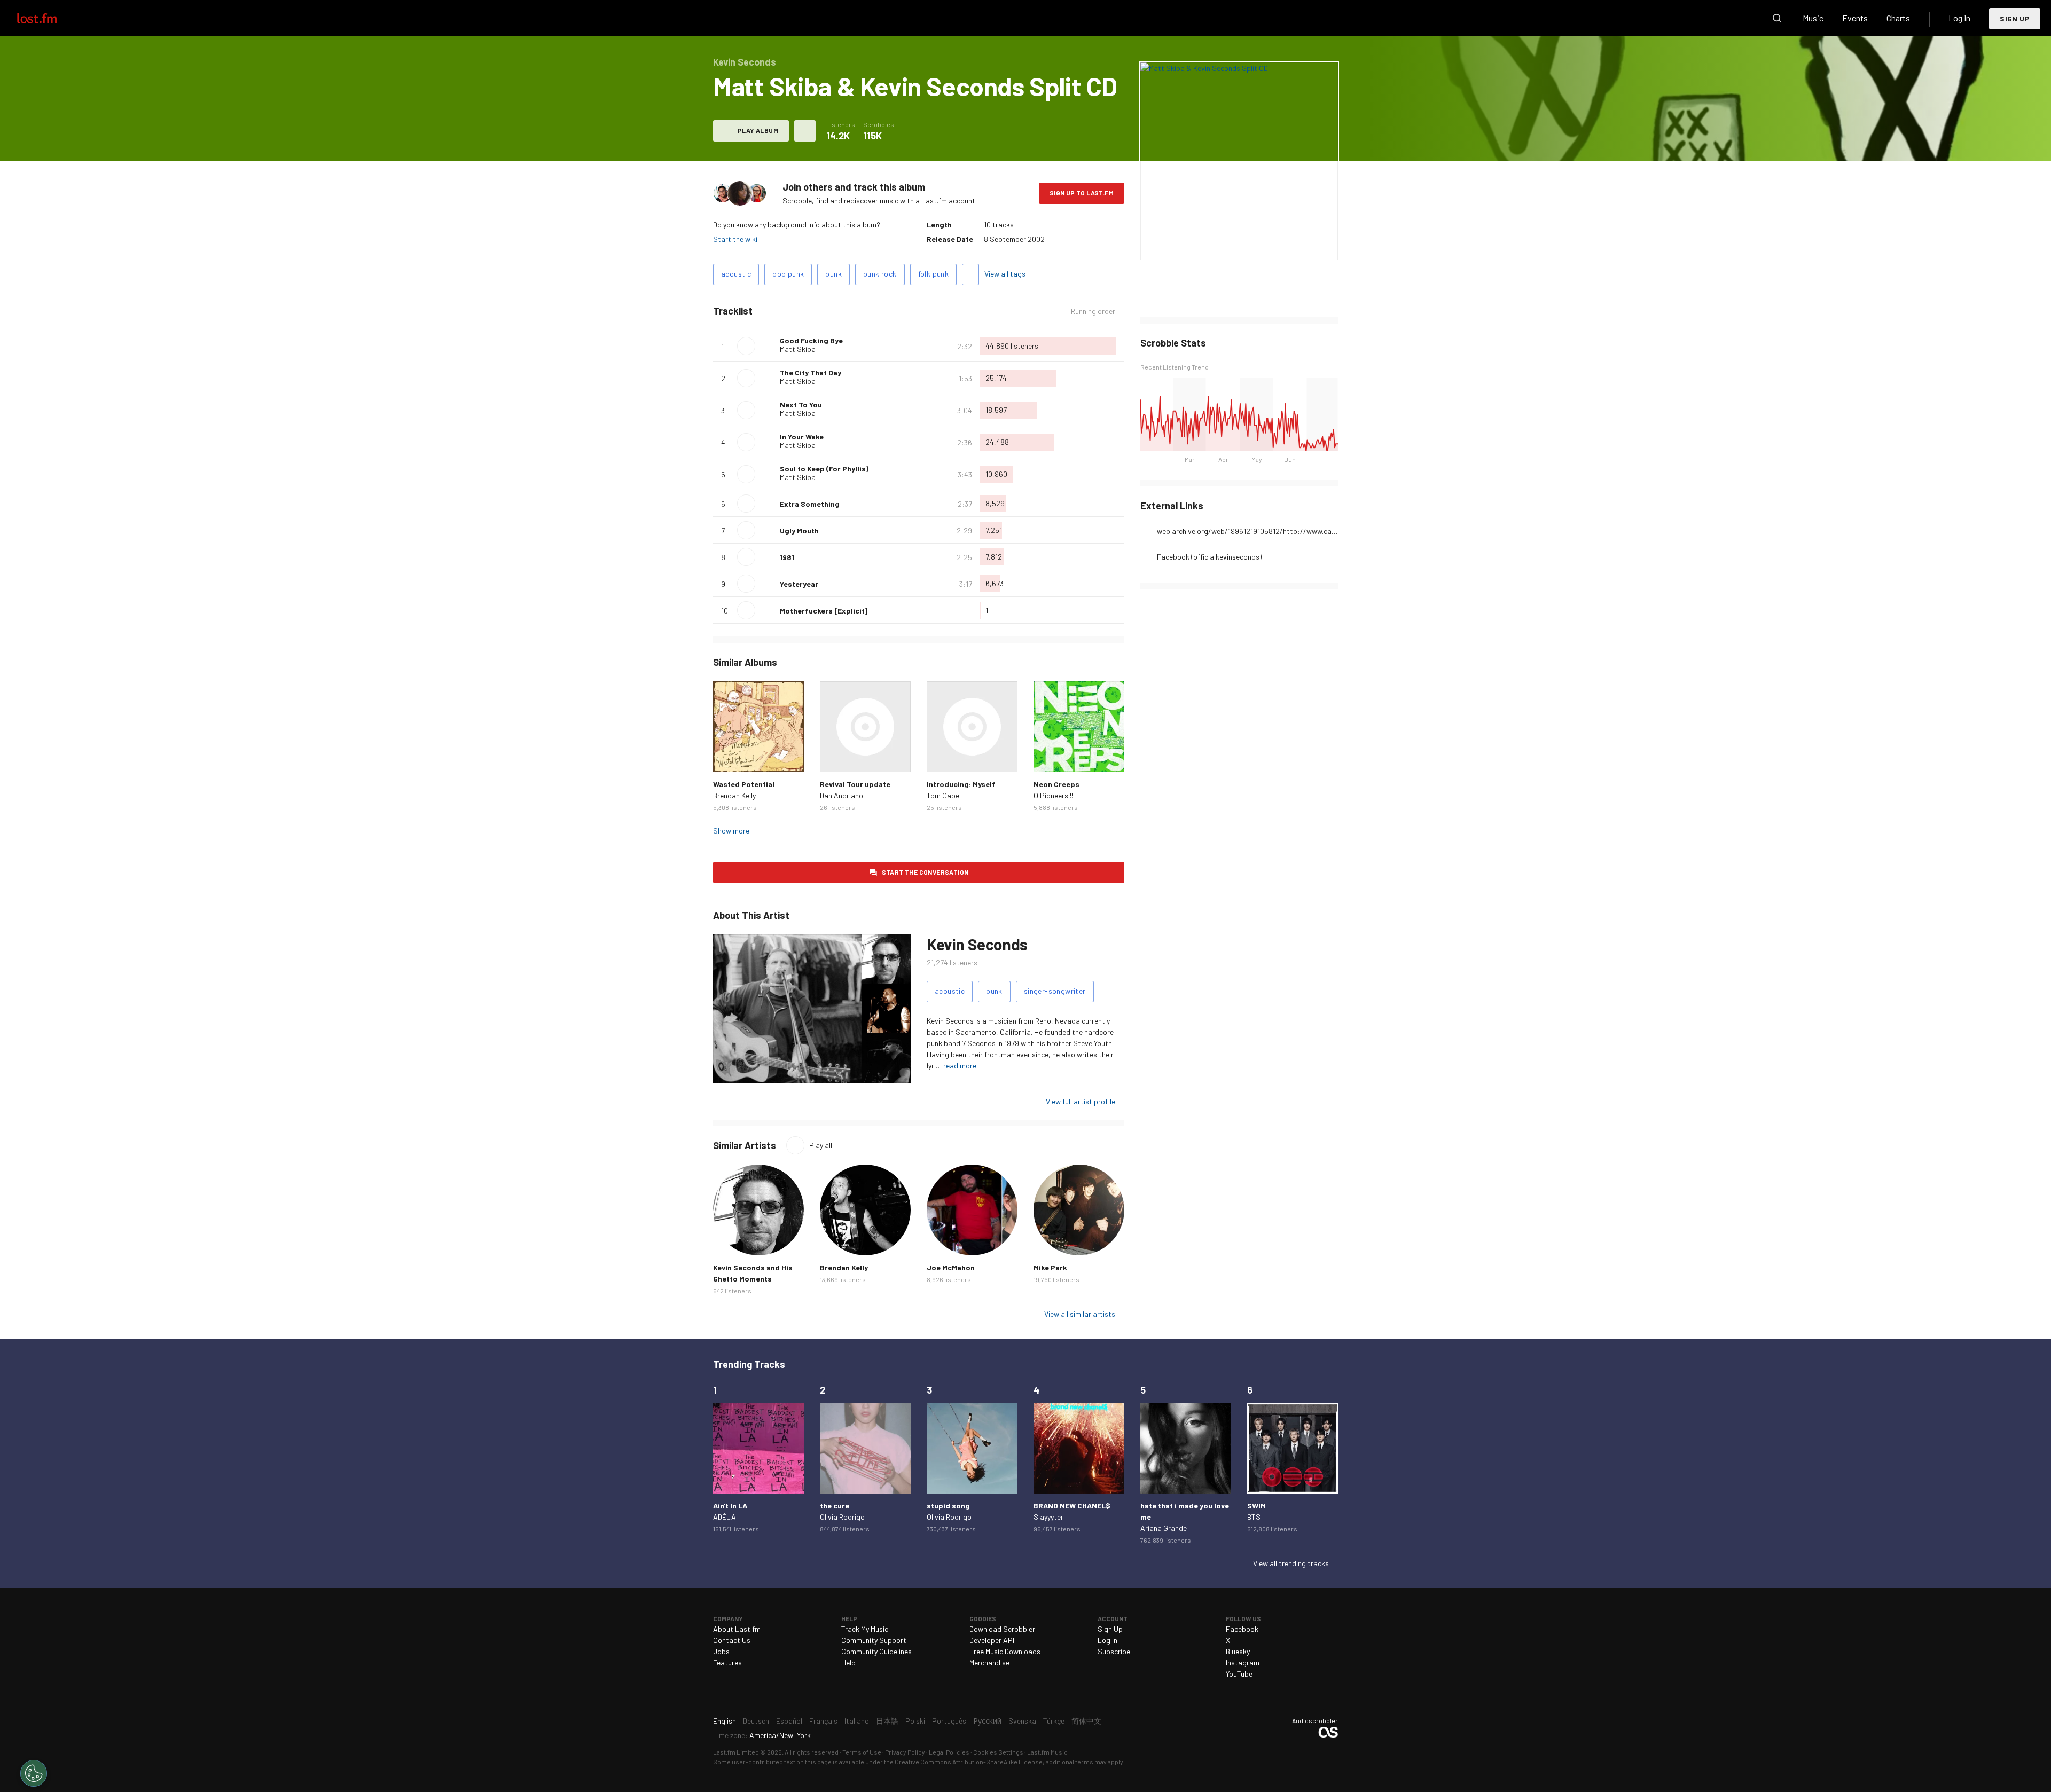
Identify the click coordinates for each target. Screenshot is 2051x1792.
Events (1855, 18)
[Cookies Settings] (34, 1773)
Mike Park (1050, 1267)
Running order (1093, 311)
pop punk (788, 274)
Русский (987, 1721)
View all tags (1005, 274)
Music (1813, 18)
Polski (915, 1721)
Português (949, 1721)
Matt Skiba (798, 349)
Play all (821, 1145)
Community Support (874, 1640)
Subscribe (1114, 1651)
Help (848, 1663)
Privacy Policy (905, 1752)
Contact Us (732, 1640)
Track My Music (865, 1629)
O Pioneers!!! (1053, 795)
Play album (758, 130)
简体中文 (1086, 1721)
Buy (730, 756)
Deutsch (756, 1721)
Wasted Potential (744, 784)
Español (789, 1721)
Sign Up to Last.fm (1082, 193)
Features (727, 1663)
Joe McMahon (951, 1267)
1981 (787, 557)
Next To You (801, 404)
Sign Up (2015, 18)
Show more (731, 831)
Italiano (857, 1721)
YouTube (1239, 1674)
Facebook (1242, 1629)
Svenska (1022, 1721)
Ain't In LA (730, 1506)
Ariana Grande (1164, 1528)
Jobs (721, 1651)
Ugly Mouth (799, 530)
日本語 (887, 1721)
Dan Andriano (841, 795)
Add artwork (1203, 245)
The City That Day (811, 372)
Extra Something (810, 504)
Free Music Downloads (1005, 1651)
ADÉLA (725, 1517)
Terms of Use (862, 1752)
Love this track (768, 346)
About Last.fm (737, 1629)
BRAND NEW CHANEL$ (1072, 1506)
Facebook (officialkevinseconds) (1209, 557)
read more (960, 1066)
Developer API (992, 1640)
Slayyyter (1048, 1517)
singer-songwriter (1055, 991)
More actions (805, 131)
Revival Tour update (855, 784)
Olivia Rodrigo (842, 1517)
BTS (1254, 1517)
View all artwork (1261, 245)
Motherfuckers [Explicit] (824, 611)
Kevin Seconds (977, 944)
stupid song (948, 1506)
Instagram (1243, 1663)
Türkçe (1054, 1721)
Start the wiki (735, 239)
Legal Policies (949, 1752)
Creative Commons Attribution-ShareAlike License (969, 1762)
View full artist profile (1081, 1101)
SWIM (1257, 1506)
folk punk (934, 274)
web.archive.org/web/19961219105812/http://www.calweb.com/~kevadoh (1247, 531)
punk (833, 274)
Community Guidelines (876, 1651)
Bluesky (1238, 1651)
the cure (835, 1506)
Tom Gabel (944, 795)
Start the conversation (925, 872)
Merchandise (989, 1663)
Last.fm (49, 18)
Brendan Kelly (734, 795)
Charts (1898, 18)
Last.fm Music (1047, 1752)
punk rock (880, 274)
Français (823, 1721)
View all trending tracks (1291, 1563)
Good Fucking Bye (811, 340)
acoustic (736, 274)
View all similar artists (1080, 1314)
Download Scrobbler (1002, 1629)
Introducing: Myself (961, 784)
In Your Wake (802, 437)
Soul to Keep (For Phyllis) (824, 469)
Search (1777, 18)
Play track (746, 346)
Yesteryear (799, 584)
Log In (1959, 18)
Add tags (970, 274)
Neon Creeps (1056, 784)
